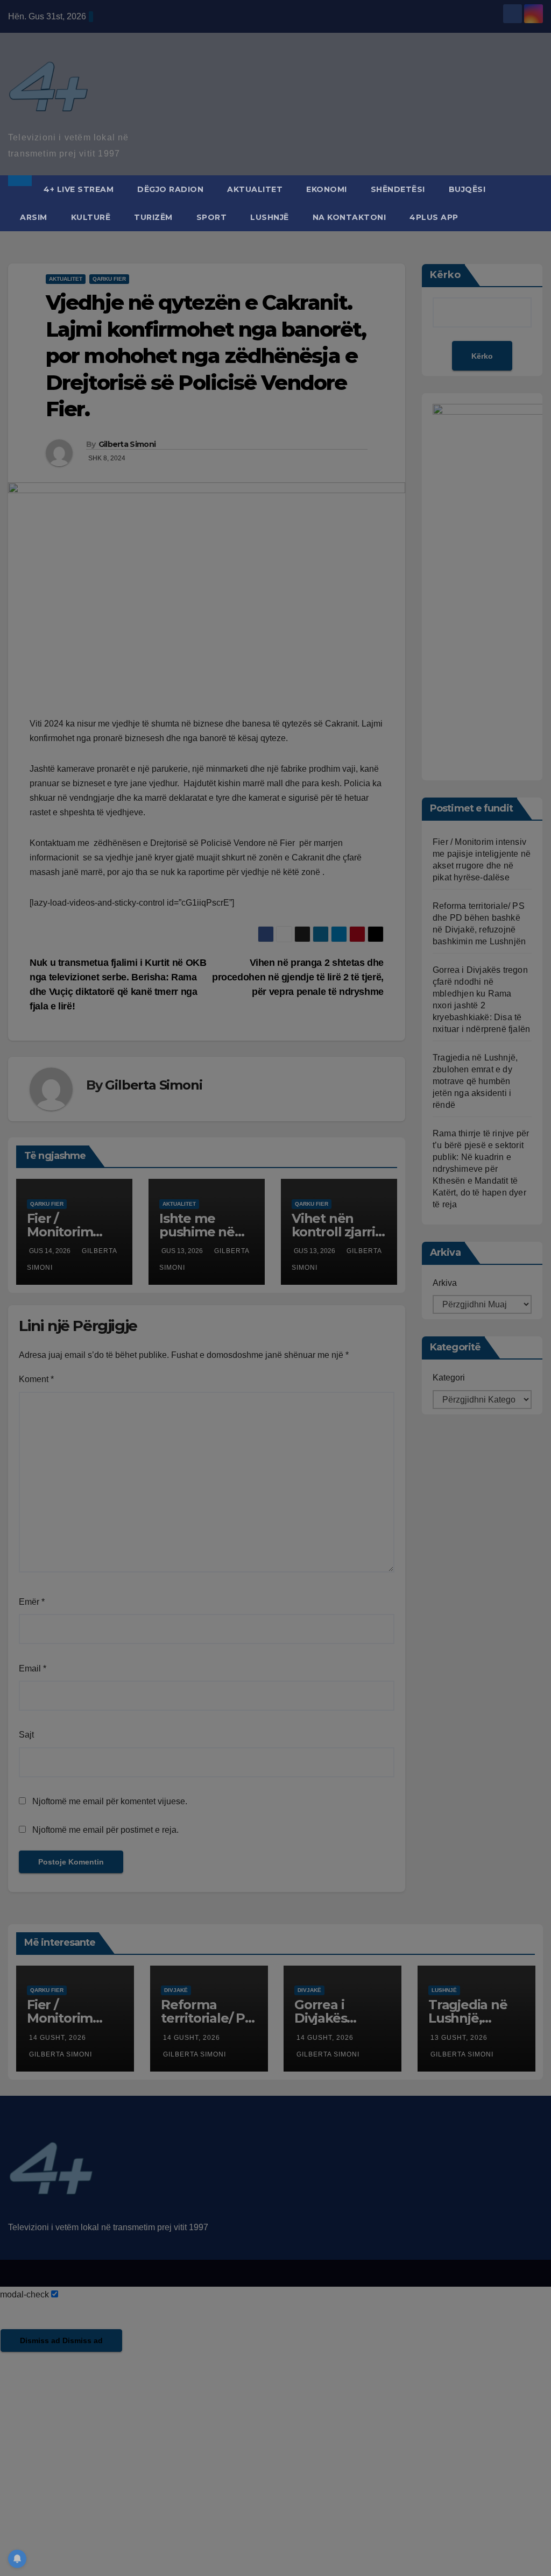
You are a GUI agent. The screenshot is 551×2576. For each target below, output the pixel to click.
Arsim (34, 217)
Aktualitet (255, 189)
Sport (212, 217)
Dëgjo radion (170, 189)
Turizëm (153, 217)
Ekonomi (327, 189)
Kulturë (91, 217)
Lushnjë (270, 217)
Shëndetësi (398, 189)
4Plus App (434, 217)
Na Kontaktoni (349, 217)
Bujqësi (467, 189)
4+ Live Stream (79, 189)
